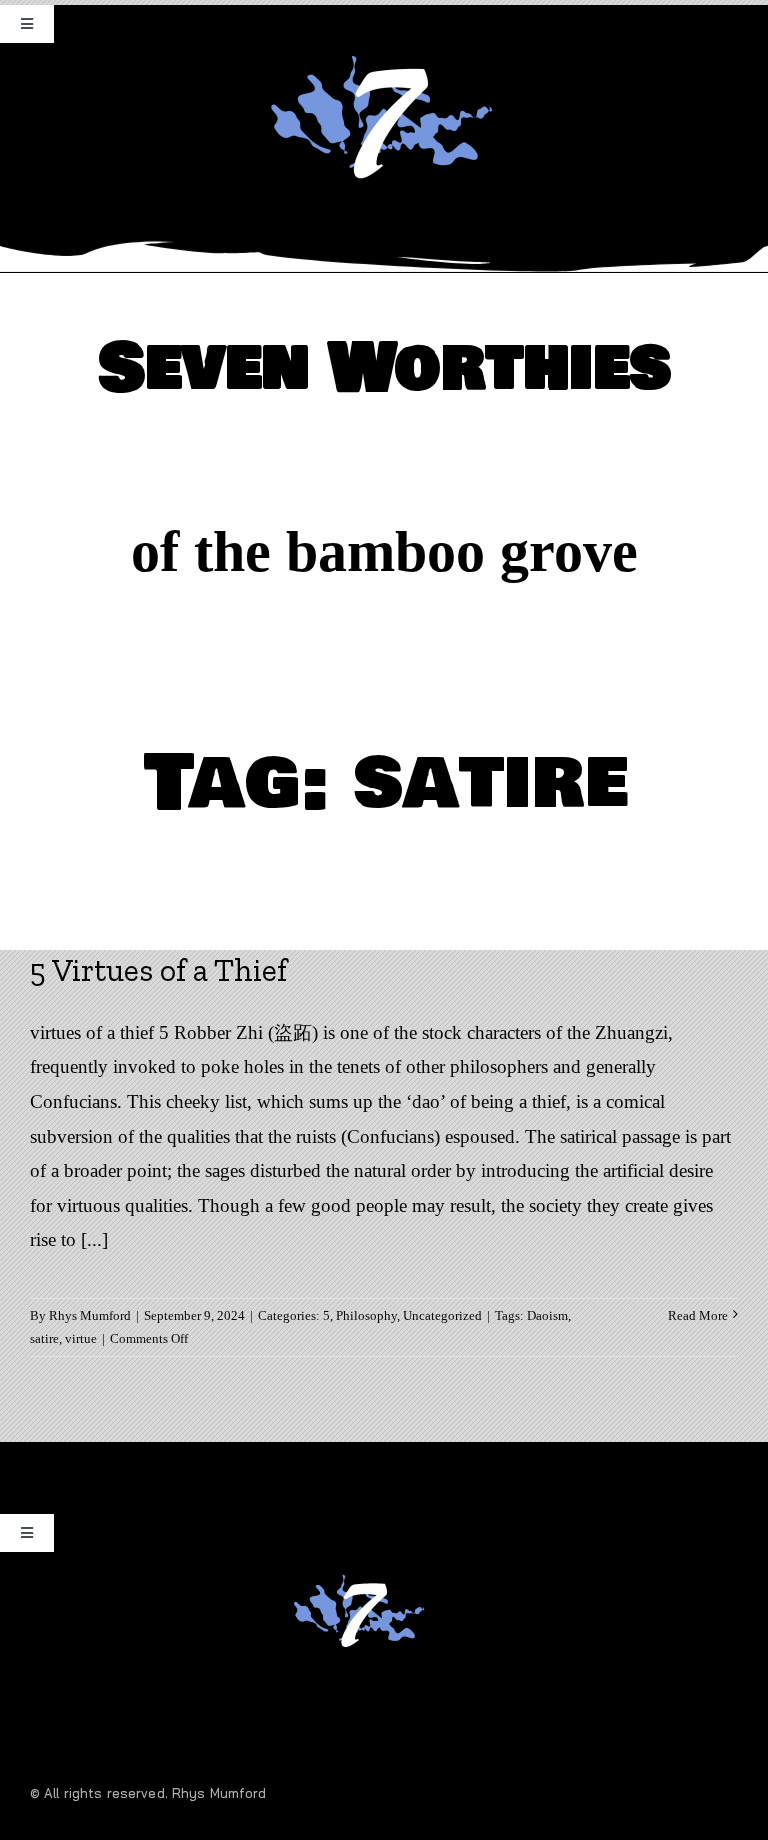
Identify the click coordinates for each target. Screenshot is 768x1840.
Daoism (547, 1315)
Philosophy (366, 1315)
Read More (698, 1315)
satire (44, 1338)
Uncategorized (442, 1315)
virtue (81, 1338)
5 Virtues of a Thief (158, 970)
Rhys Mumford (90, 1315)
